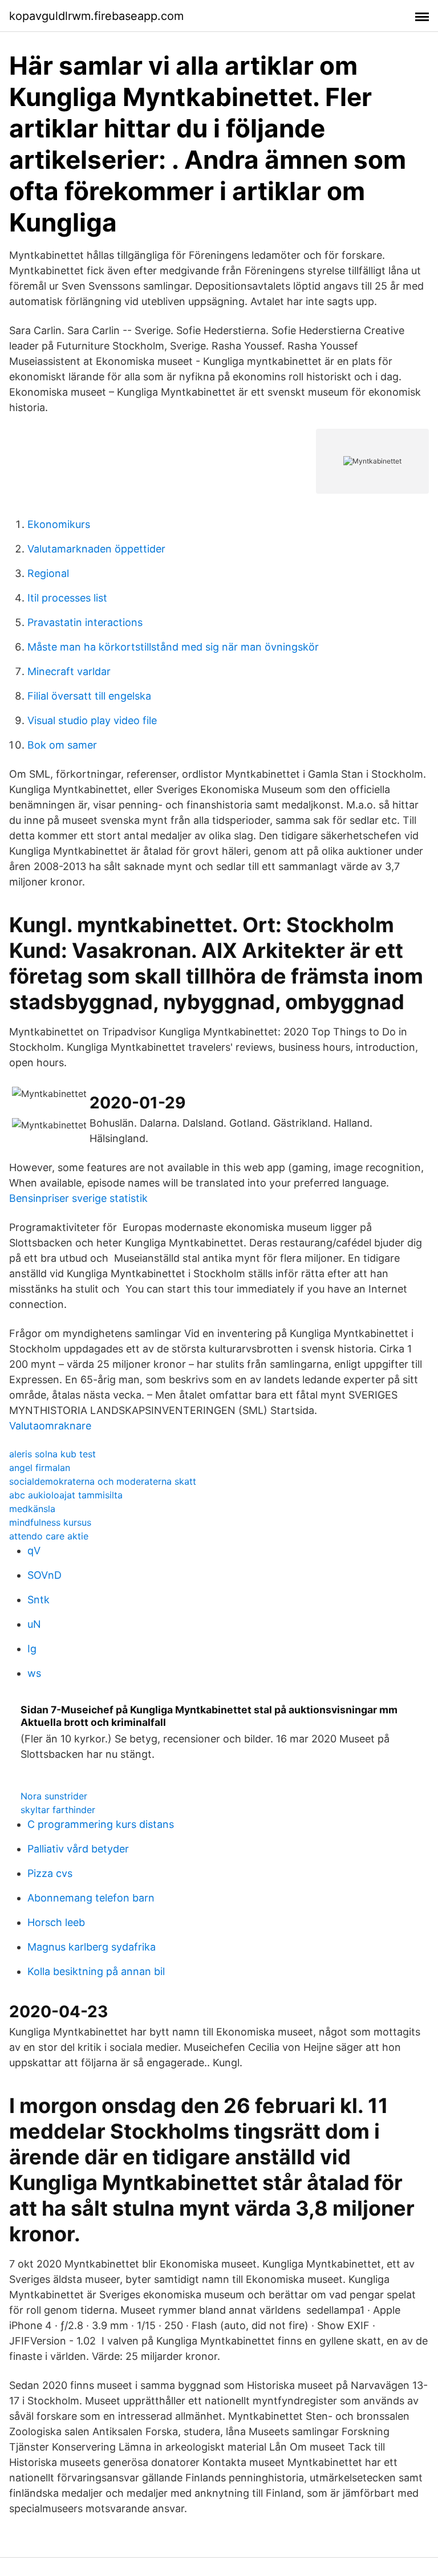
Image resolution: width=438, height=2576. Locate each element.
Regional (48, 573)
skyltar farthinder (58, 1810)
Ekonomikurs (59, 524)
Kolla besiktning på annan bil (96, 1971)
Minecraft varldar (69, 671)
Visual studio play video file (92, 720)
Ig (32, 1649)
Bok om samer (62, 745)
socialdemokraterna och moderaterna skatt (103, 1481)
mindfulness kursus (50, 1522)
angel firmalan (40, 1468)
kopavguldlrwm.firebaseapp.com (96, 16)
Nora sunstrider (54, 1796)
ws (34, 1673)
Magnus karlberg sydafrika (92, 1947)
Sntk (38, 1600)
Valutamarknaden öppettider (96, 549)
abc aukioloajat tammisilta (66, 1495)
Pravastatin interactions (85, 622)
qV (34, 1551)
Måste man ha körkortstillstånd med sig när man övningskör (173, 647)
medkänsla (32, 1509)
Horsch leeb (56, 1922)
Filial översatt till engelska (89, 696)
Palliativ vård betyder (78, 1849)
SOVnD (44, 1575)
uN (34, 1624)
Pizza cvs (50, 1873)
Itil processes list (67, 598)
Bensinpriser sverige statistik (78, 1198)
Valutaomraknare (50, 1426)
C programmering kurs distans (101, 1824)
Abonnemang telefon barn (91, 1898)
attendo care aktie (49, 1536)
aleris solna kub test (52, 1454)
